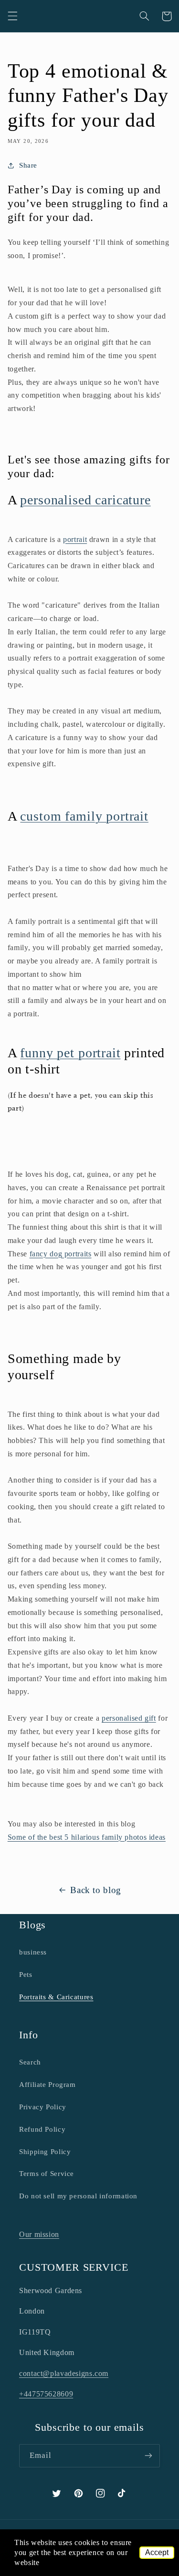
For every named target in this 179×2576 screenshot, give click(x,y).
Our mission (39, 2234)
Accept (157, 2552)
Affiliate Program (47, 2085)
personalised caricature (85, 500)
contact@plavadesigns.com (64, 2373)
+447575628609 (46, 2394)
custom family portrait (84, 816)
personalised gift (129, 1718)
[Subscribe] (148, 2456)
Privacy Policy (43, 2107)
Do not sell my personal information (78, 2196)
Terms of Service (47, 2174)
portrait (75, 539)
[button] (12, 16)
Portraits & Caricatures (56, 1997)
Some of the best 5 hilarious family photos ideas (87, 1837)
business (33, 1952)
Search (30, 2062)
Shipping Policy (45, 2152)
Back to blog (96, 1890)
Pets (26, 1975)
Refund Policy (42, 2129)
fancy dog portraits (61, 1254)
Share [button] (28, 165)
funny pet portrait (70, 1053)
